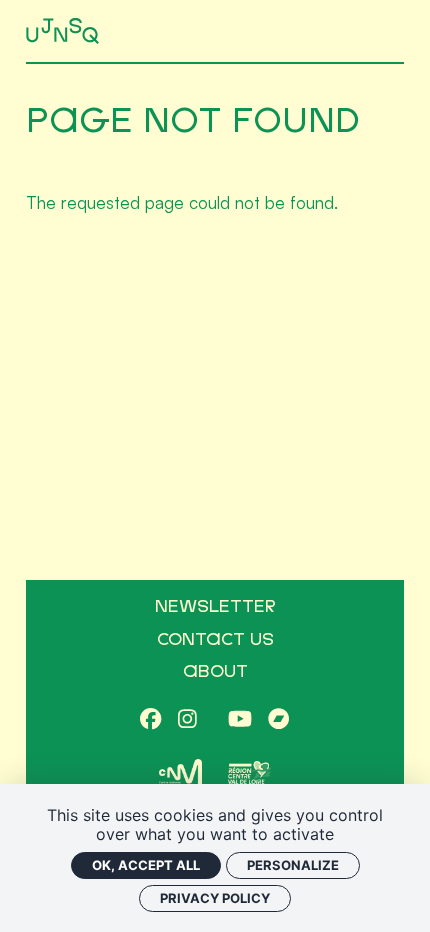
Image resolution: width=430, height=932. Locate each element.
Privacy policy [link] (215, 898)
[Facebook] (150, 719)
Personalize (293, 865)
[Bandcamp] (278, 719)
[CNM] (180, 773)
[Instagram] (187, 719)
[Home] (64, 31)
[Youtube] (240, 719)
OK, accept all (146, 865)
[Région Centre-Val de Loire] (249, 772)
